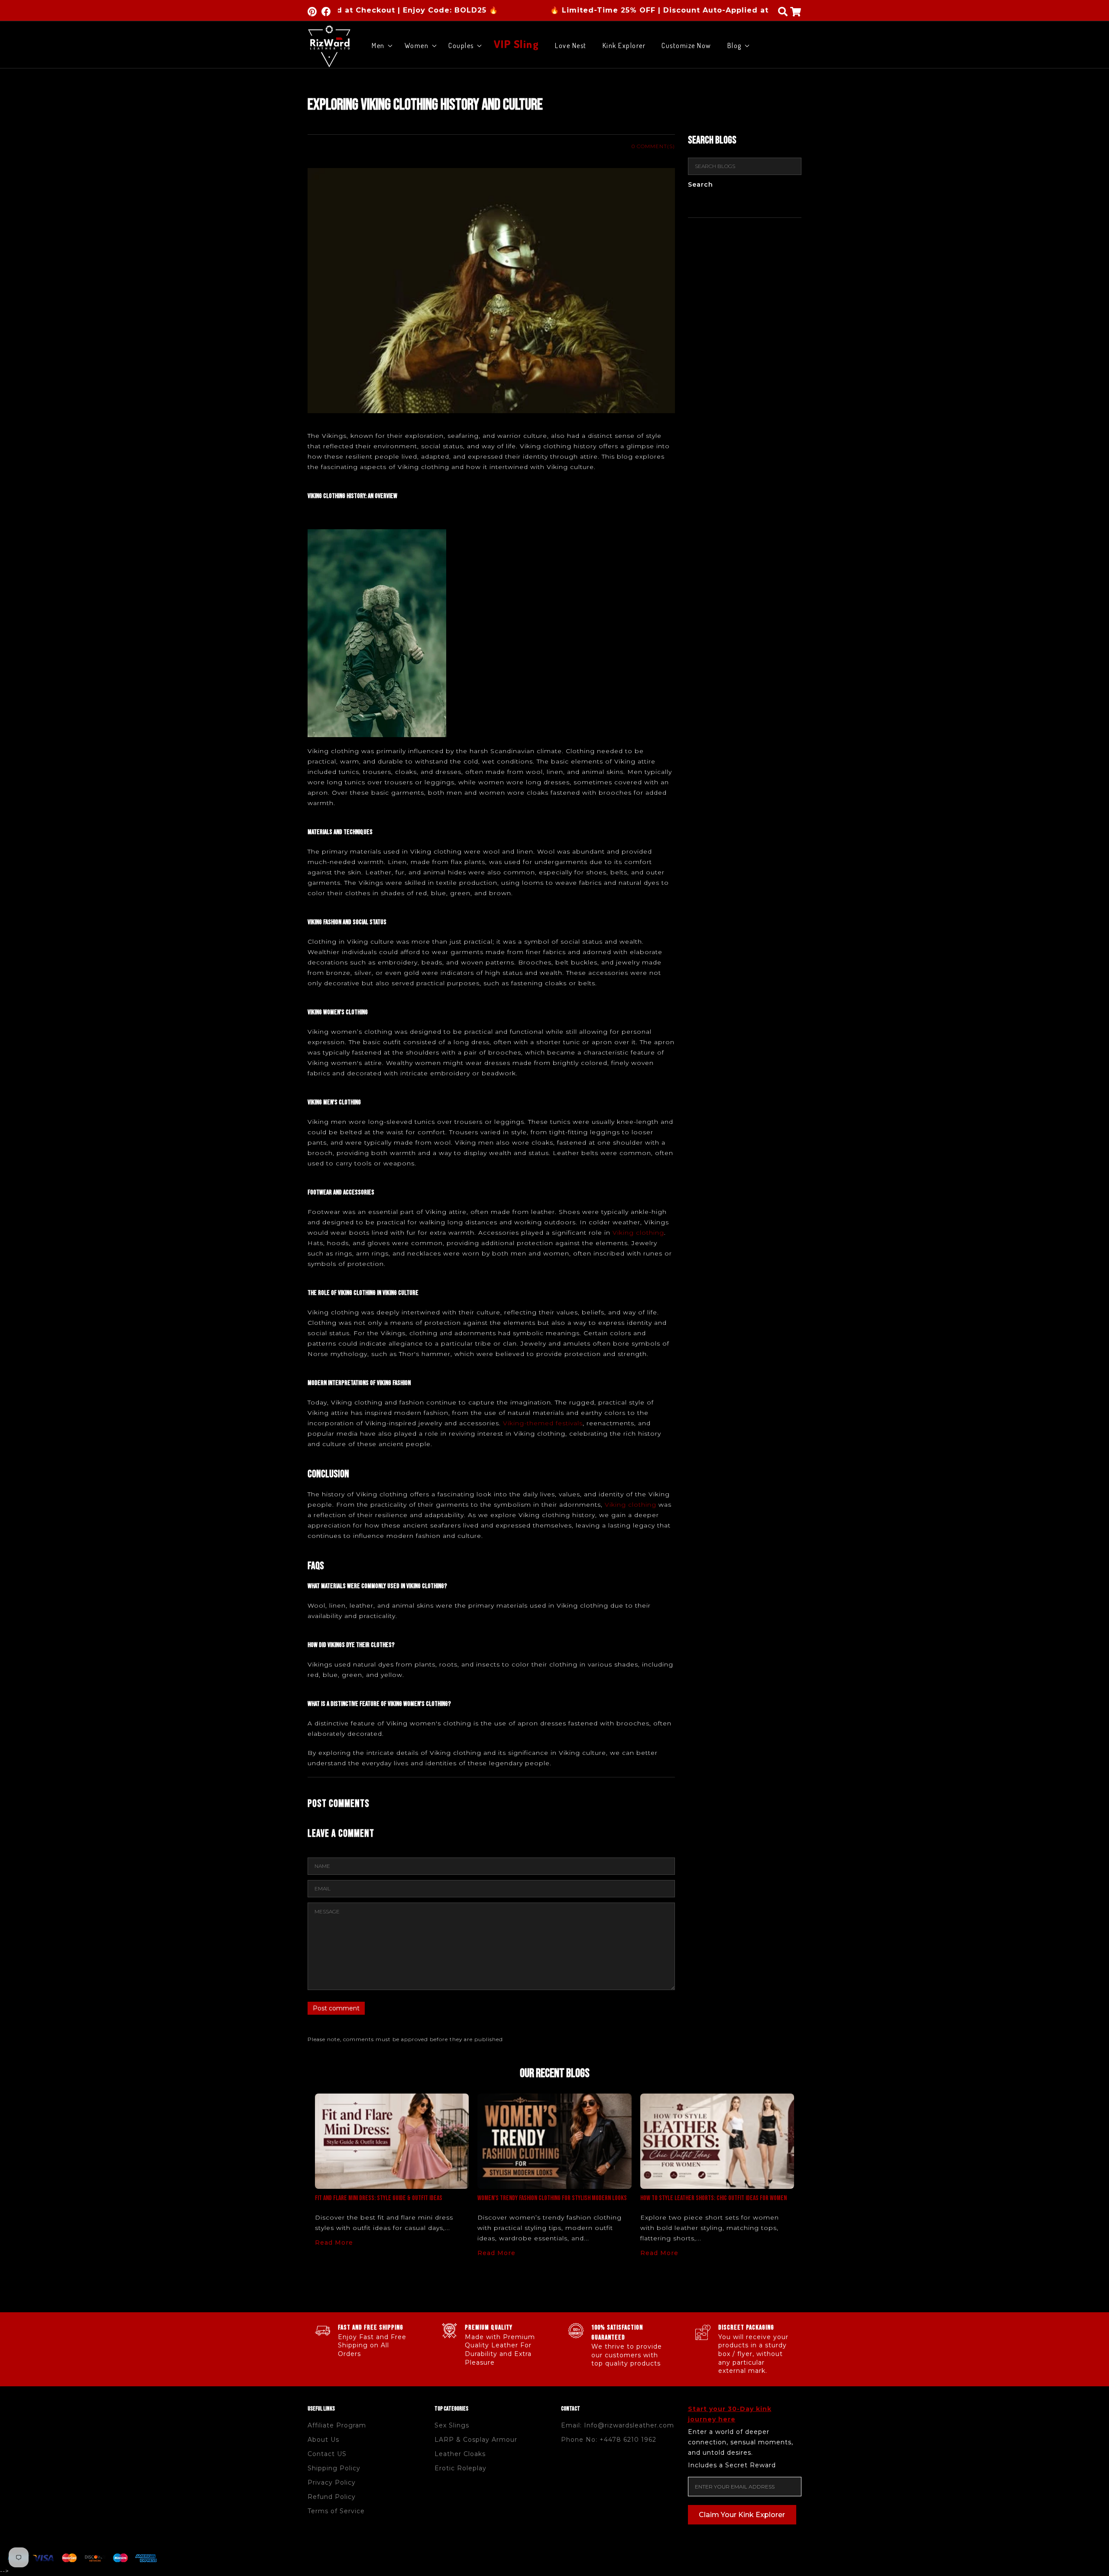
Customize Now (686, 45)
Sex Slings (452, 2425)
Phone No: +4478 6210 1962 (609, 2440)
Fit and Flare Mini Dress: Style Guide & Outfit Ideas (379, 2198)
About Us (323, 2440)
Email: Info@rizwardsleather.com (618, 2425)
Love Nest (571, 45)
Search (700, 185)
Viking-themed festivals (543, 1423)
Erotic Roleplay (460, 2468)
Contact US (327, 2454)
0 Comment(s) (653, 146)
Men (378, 45)
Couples (461, 45)
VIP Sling (517, 43)
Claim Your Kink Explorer (742, 2515)
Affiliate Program (337, 2425)
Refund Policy (332, 2497)
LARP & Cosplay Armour (476, 2440)
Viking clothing (638, 1233)
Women (417, 45)
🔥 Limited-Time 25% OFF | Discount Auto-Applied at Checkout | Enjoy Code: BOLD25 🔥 (619, 10)
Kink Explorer (624, 45)
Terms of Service (336, 2511)
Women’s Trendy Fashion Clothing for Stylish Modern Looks (552, 2198)
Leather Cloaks (460, 2454)
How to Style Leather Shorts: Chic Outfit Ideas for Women (713, 2198)
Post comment (336, 2008)
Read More (334, 2243)
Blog (734, 45)
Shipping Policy (334, 2468)
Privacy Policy (332, 2482)
